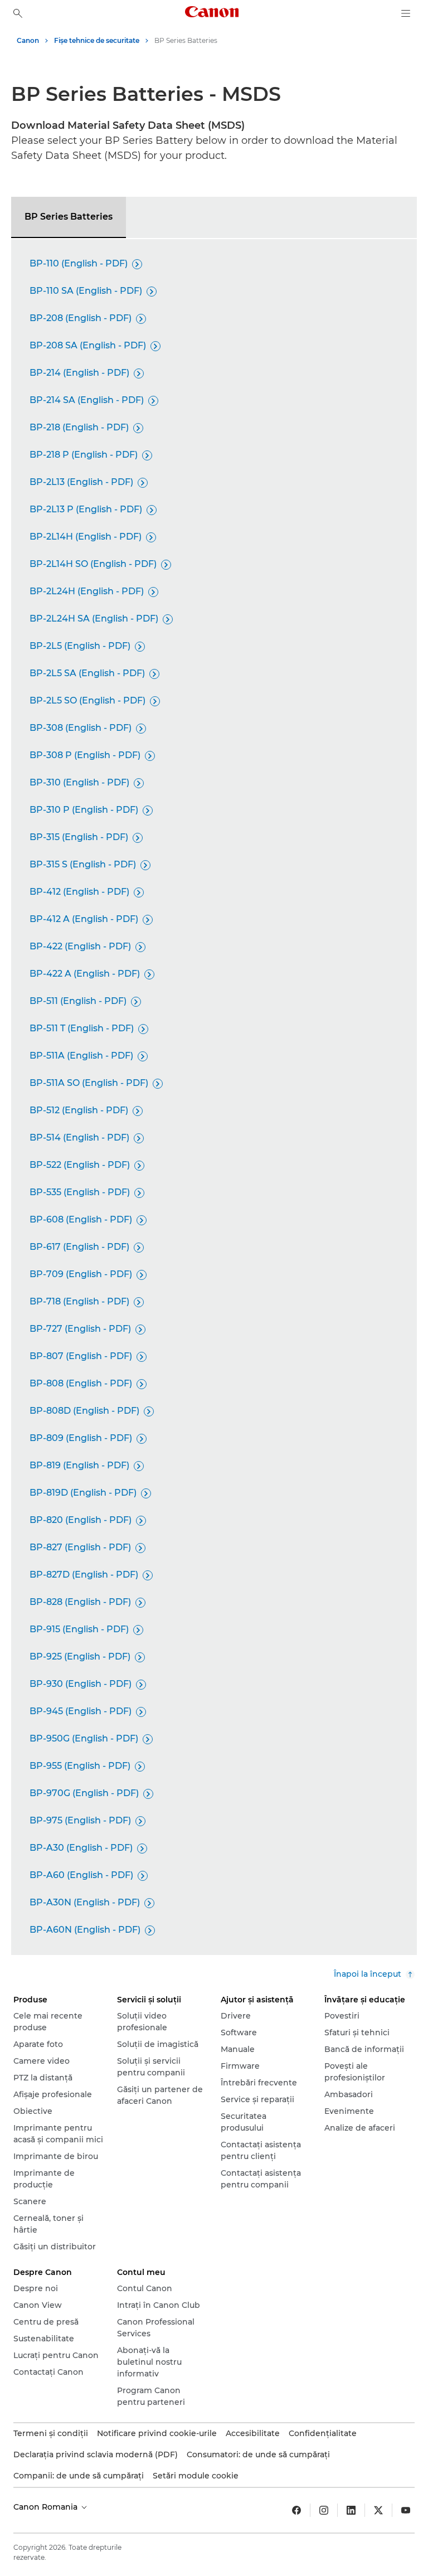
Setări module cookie (196, 2476)
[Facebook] (296, 2510)
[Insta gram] (324, 2510)
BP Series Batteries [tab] (69, 217)
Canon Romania (47, 2507)
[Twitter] (378, 2510)
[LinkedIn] (351, 2510)
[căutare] (18, 13)
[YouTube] (406, 2510)
